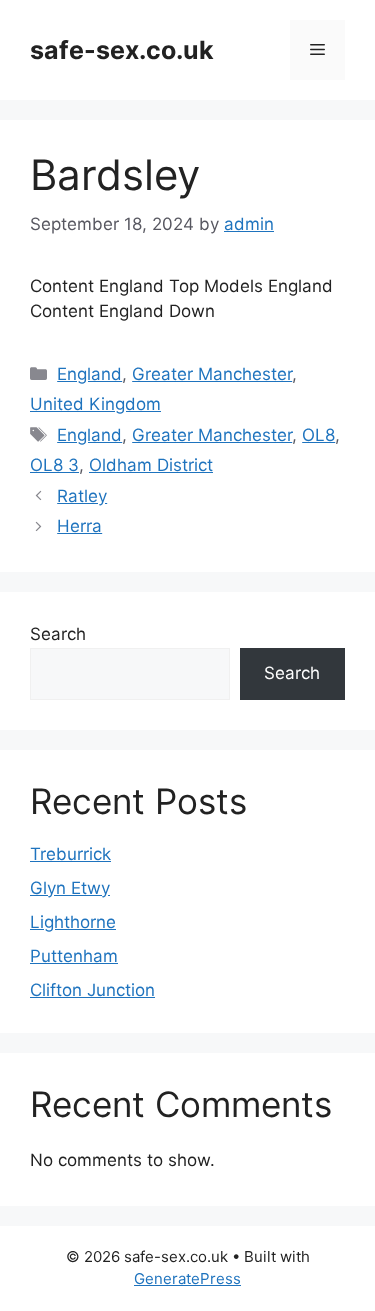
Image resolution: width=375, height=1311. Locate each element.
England (89, 374)
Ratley (82, 496)
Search (58, 634)
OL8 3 (54, 465)
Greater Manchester (212, 374)
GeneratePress (187, 1278)
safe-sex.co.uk (122, 50)
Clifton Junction (92, 990)
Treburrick (70, 854)
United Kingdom (95, 404)
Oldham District (151, 465)
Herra (79, 526)
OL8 (318, 435)
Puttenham (74, 956)
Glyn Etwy (70, 888)
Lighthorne (73, 922)
